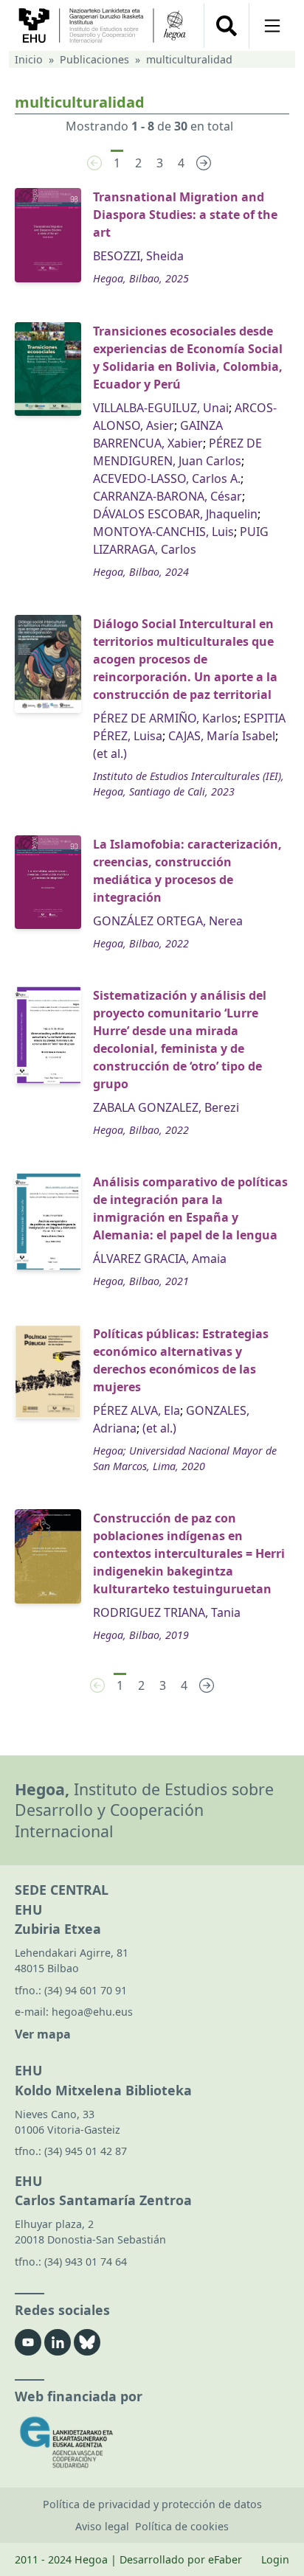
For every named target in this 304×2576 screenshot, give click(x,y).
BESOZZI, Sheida (138, 256)
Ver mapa (43, 2034)
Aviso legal (102, 2526)
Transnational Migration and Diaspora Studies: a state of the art (185, 215)
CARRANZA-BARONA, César (167, 496)
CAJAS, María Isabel (222, 736)
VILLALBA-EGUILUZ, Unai (161, 408)
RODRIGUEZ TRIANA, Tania (167, 1612)
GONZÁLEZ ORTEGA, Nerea (168, 921)
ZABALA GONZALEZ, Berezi (166, 1107)
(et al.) (110, 753)
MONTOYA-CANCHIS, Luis (163, 532)
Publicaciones (94, 59)
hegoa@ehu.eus (92, 2012)
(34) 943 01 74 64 (86, 2262)
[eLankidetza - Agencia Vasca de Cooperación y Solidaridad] (152, 2442)
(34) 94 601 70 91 (86, 1990)
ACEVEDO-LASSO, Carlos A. (167, 478)
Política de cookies (182, 2526)
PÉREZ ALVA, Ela (137, 1410)
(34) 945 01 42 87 (86, 2151)
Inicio (29, 59)
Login (275, 2559)
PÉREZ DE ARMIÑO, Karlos (165, 718)
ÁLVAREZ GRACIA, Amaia (160, 1259)
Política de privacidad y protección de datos (152, 2504)
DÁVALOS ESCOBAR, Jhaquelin (175, 514)
